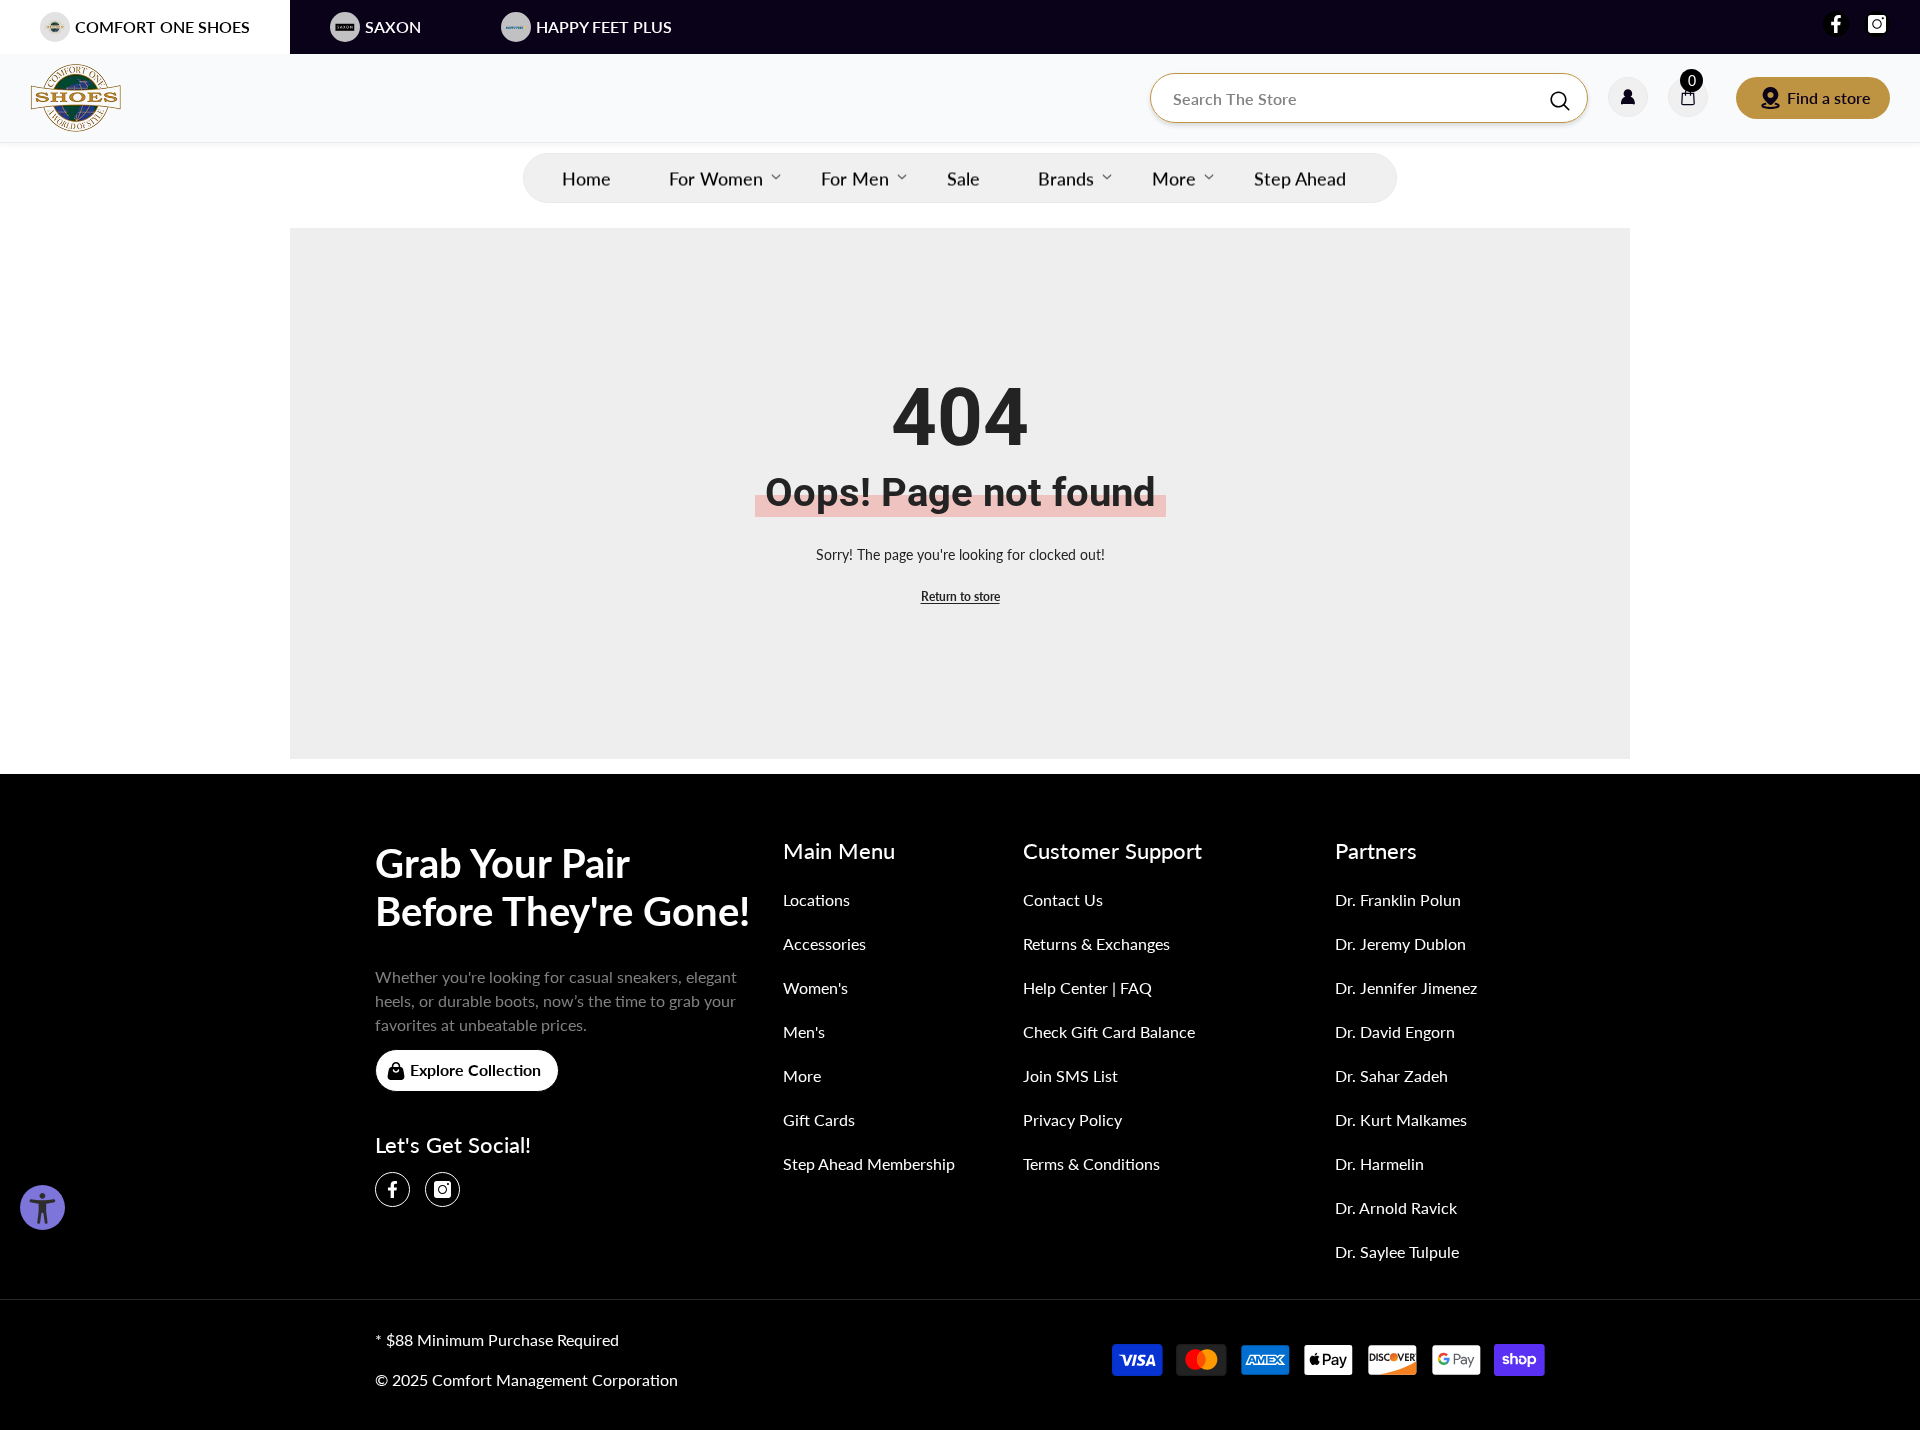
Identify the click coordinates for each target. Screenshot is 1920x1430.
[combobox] (1349, 98)
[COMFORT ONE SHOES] (95, 98)
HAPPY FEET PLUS (604, 26)
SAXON (393, 26)
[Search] (1369, 98)
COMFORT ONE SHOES (162, 26)
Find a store (1829, 97)
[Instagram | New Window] (1877, 24)
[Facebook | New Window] (1836, 24)
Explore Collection (475, 1069)
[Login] (1628, 98)
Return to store (960, 596)
